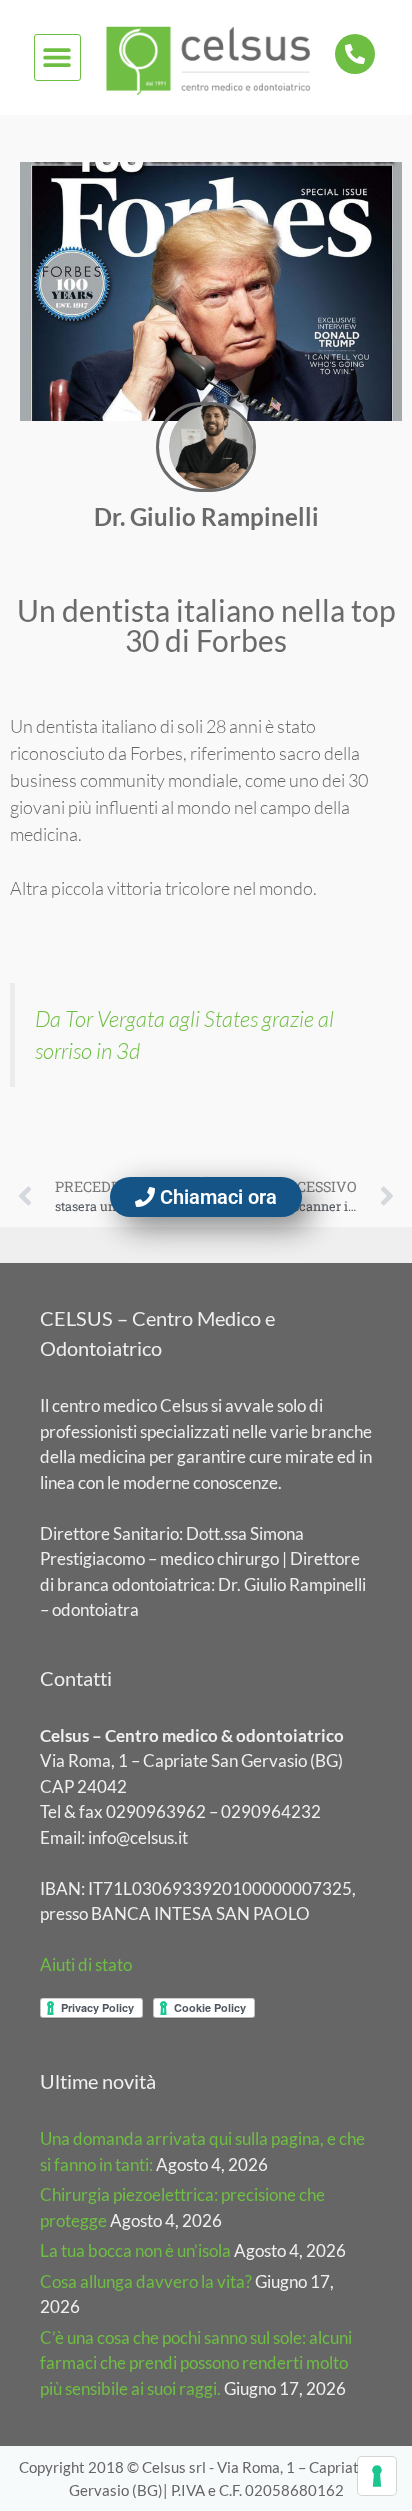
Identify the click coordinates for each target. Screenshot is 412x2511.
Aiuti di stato (86, 1964)
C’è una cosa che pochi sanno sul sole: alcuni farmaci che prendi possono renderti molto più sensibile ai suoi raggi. (196, 2363)
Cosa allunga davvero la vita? (146, 2281)
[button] (57, 57)
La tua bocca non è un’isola (135, 2250)
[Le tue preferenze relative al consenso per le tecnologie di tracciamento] (377, 2476)
